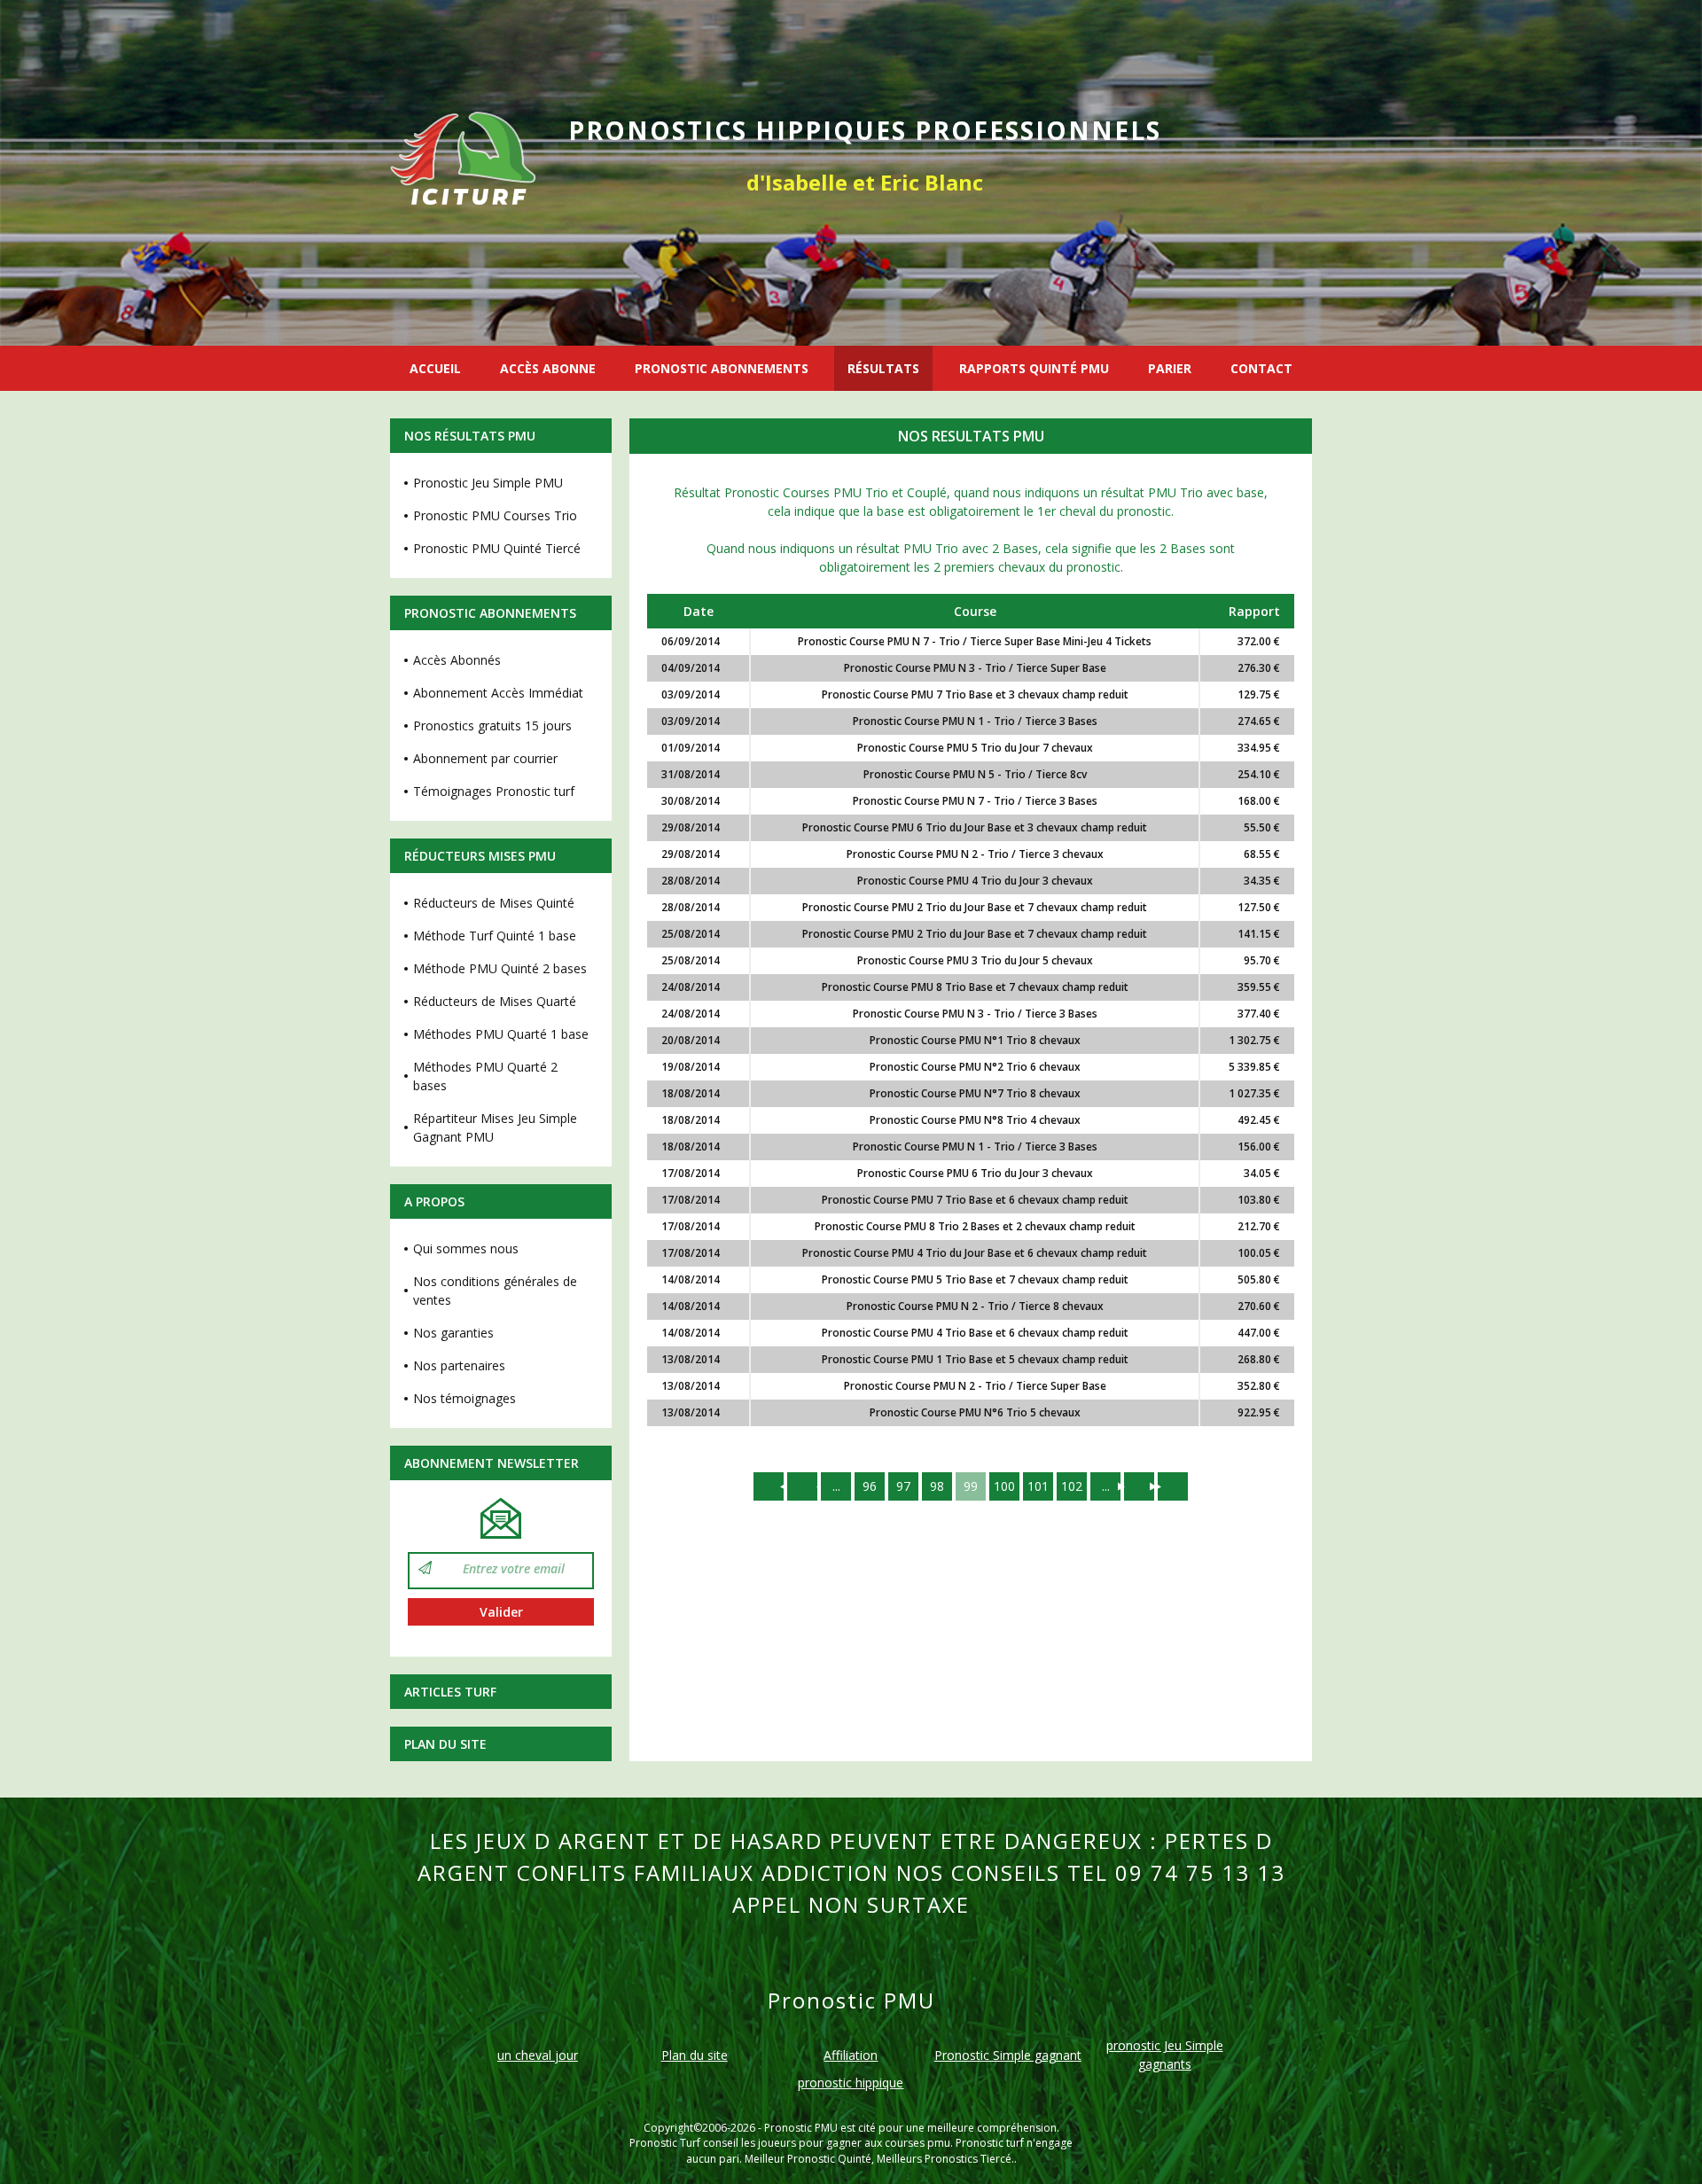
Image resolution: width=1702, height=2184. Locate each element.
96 (870, 1486)
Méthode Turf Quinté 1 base (495, 936)
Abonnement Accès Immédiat (498, 693)
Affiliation (851, 2055)
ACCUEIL (435, 368)
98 (937, 1486)
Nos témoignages (465, 1398)
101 (1038, 1486)
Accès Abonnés (457, 660)
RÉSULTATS (883, 368)
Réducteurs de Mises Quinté (494, 903)
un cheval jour (538, 2055)
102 (1072, 1486)
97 (903, 1486)
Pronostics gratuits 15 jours (492, 725)
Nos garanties (453, 1333)
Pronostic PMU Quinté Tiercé (497, 548)
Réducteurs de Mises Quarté (495, 1001)
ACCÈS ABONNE (548, 368)
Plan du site (445, 1744)
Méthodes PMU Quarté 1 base (501, 1034)
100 (1004, 1486)
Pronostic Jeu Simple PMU (488, 483)
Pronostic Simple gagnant (1008, 2055)
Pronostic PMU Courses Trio (495, 515)
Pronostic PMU (801, 2128)
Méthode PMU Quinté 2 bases (500, 968)
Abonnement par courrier (485, 758)
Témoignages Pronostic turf (494, 791)
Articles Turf (450, 1692)
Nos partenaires (459, 1365)
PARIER (1170, 368)
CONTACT (1261, 368)
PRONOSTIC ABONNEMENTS (722, 368)
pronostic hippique (851, 2083)
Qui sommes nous (466, 1248)
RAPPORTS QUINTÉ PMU (1034, 368)
